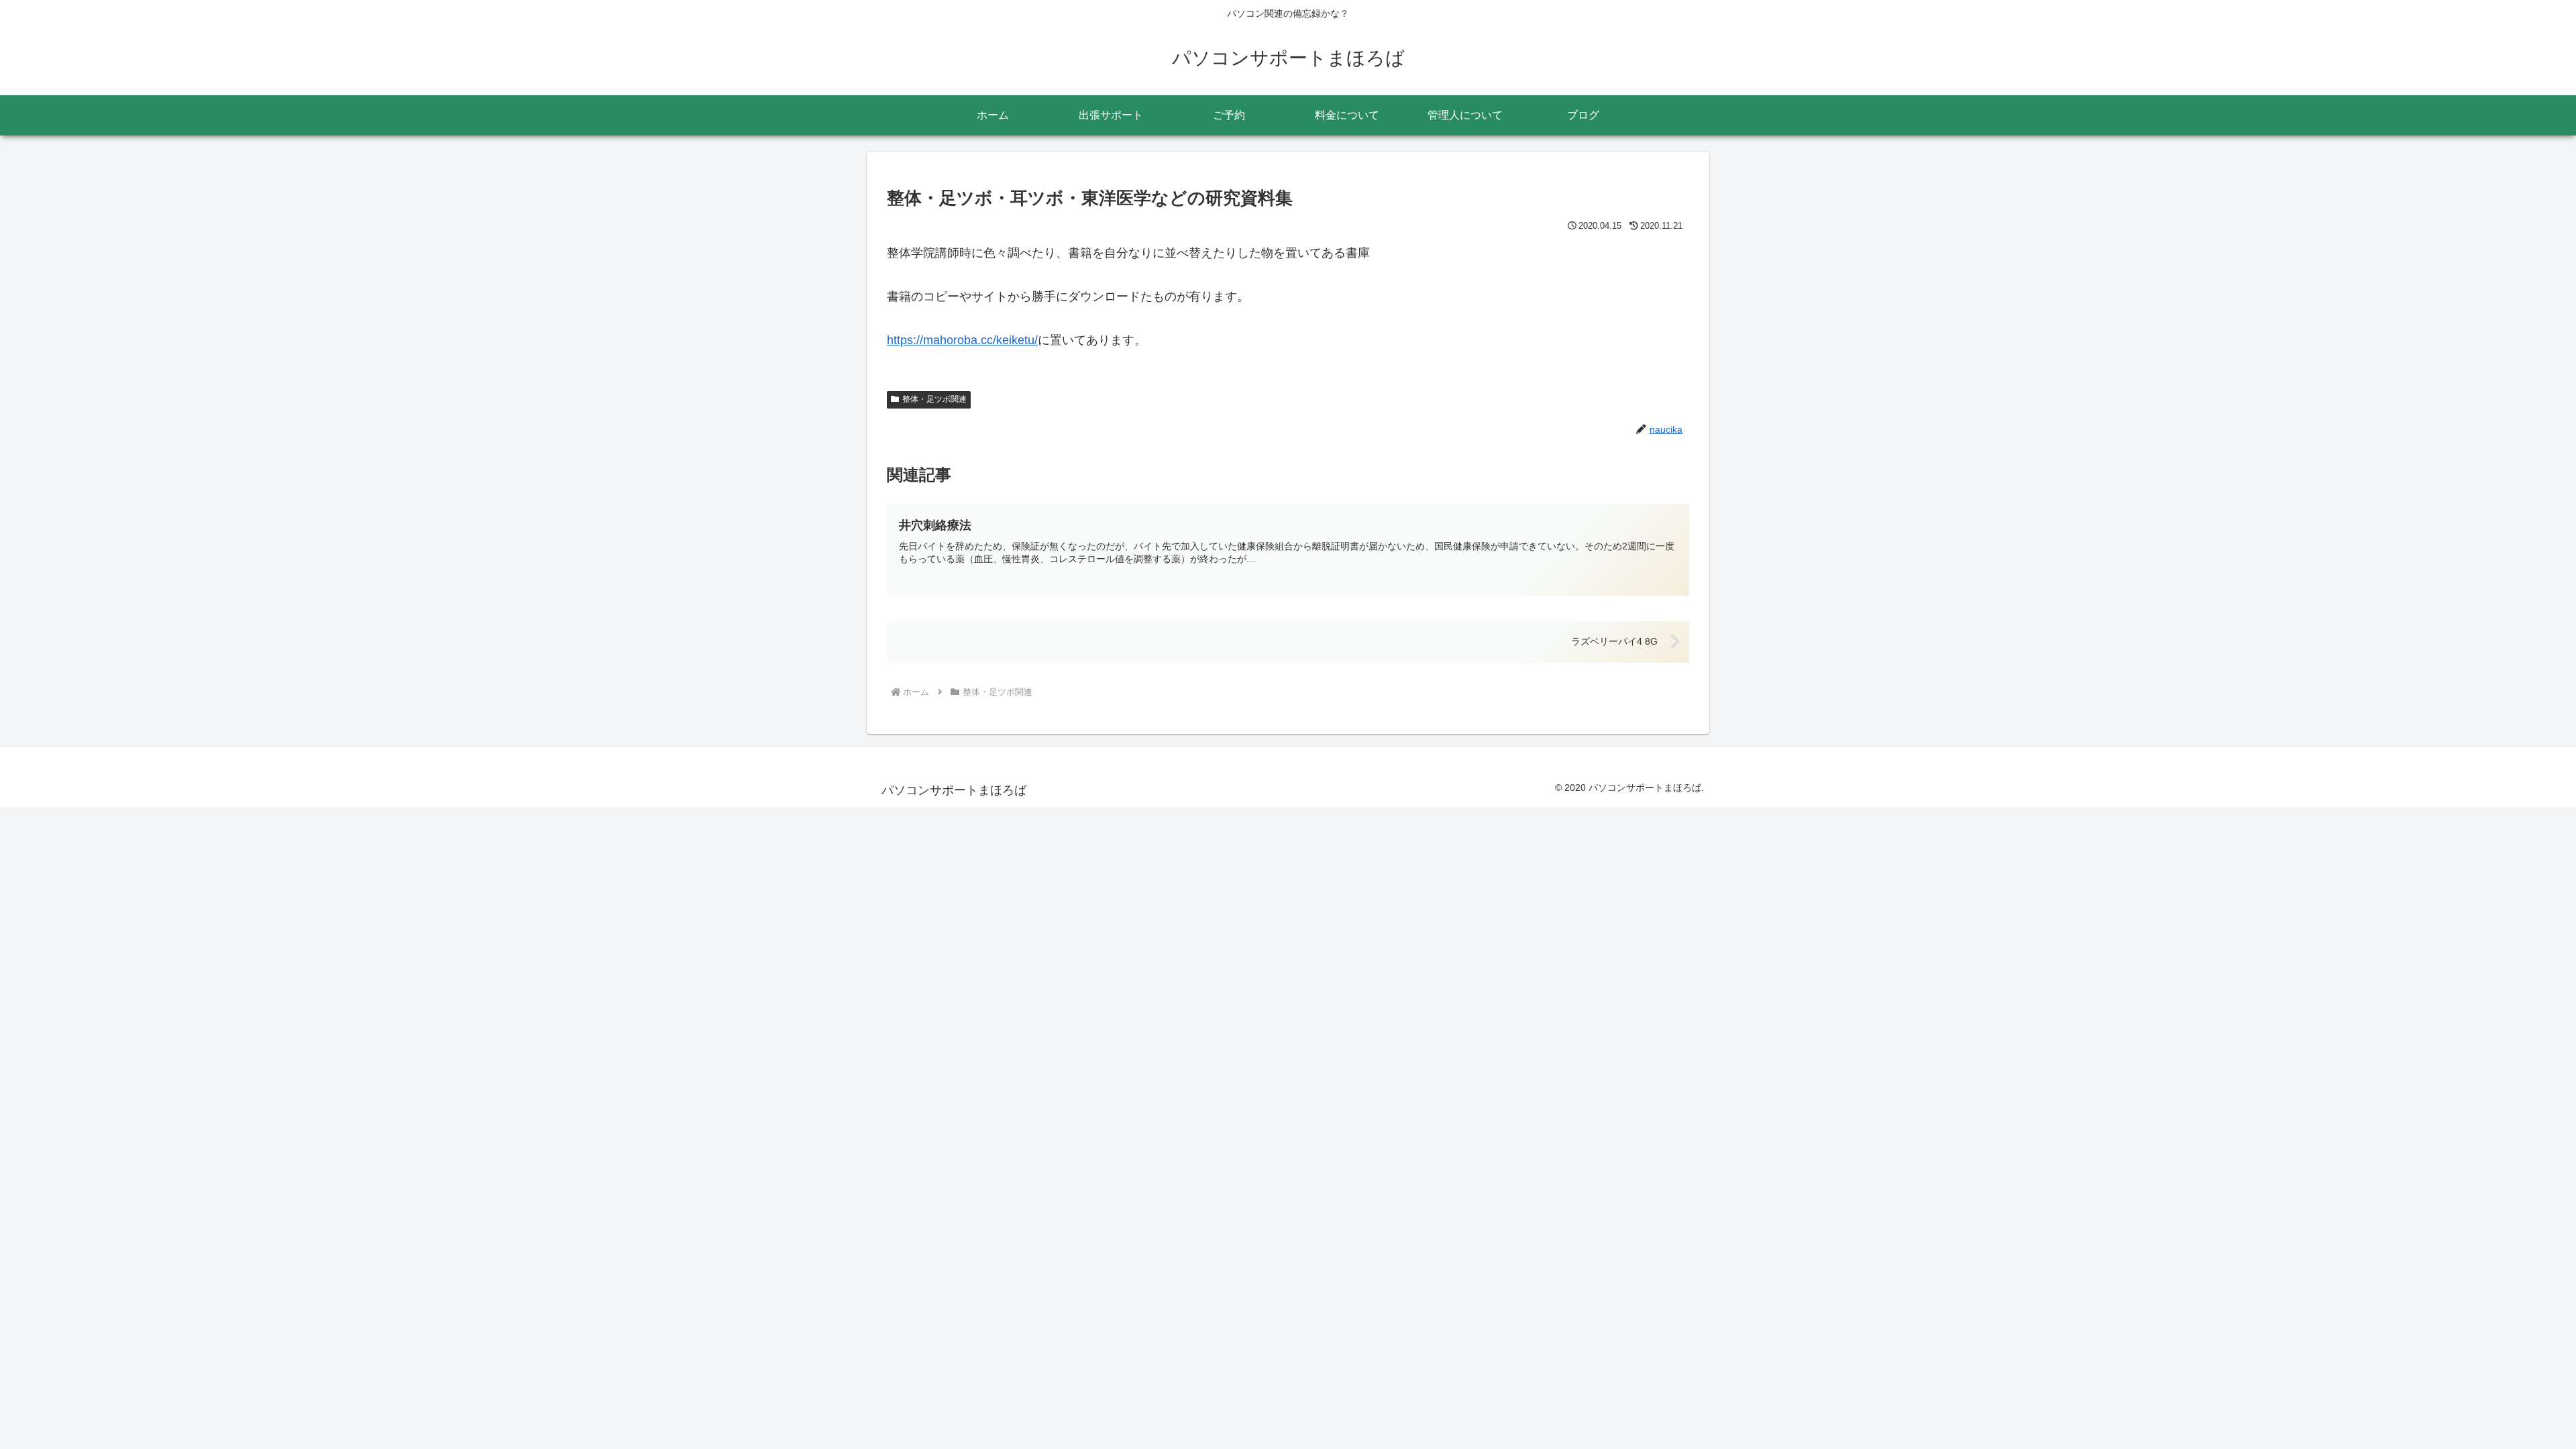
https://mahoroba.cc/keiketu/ (962, 340)
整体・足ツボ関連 (934, 399)
